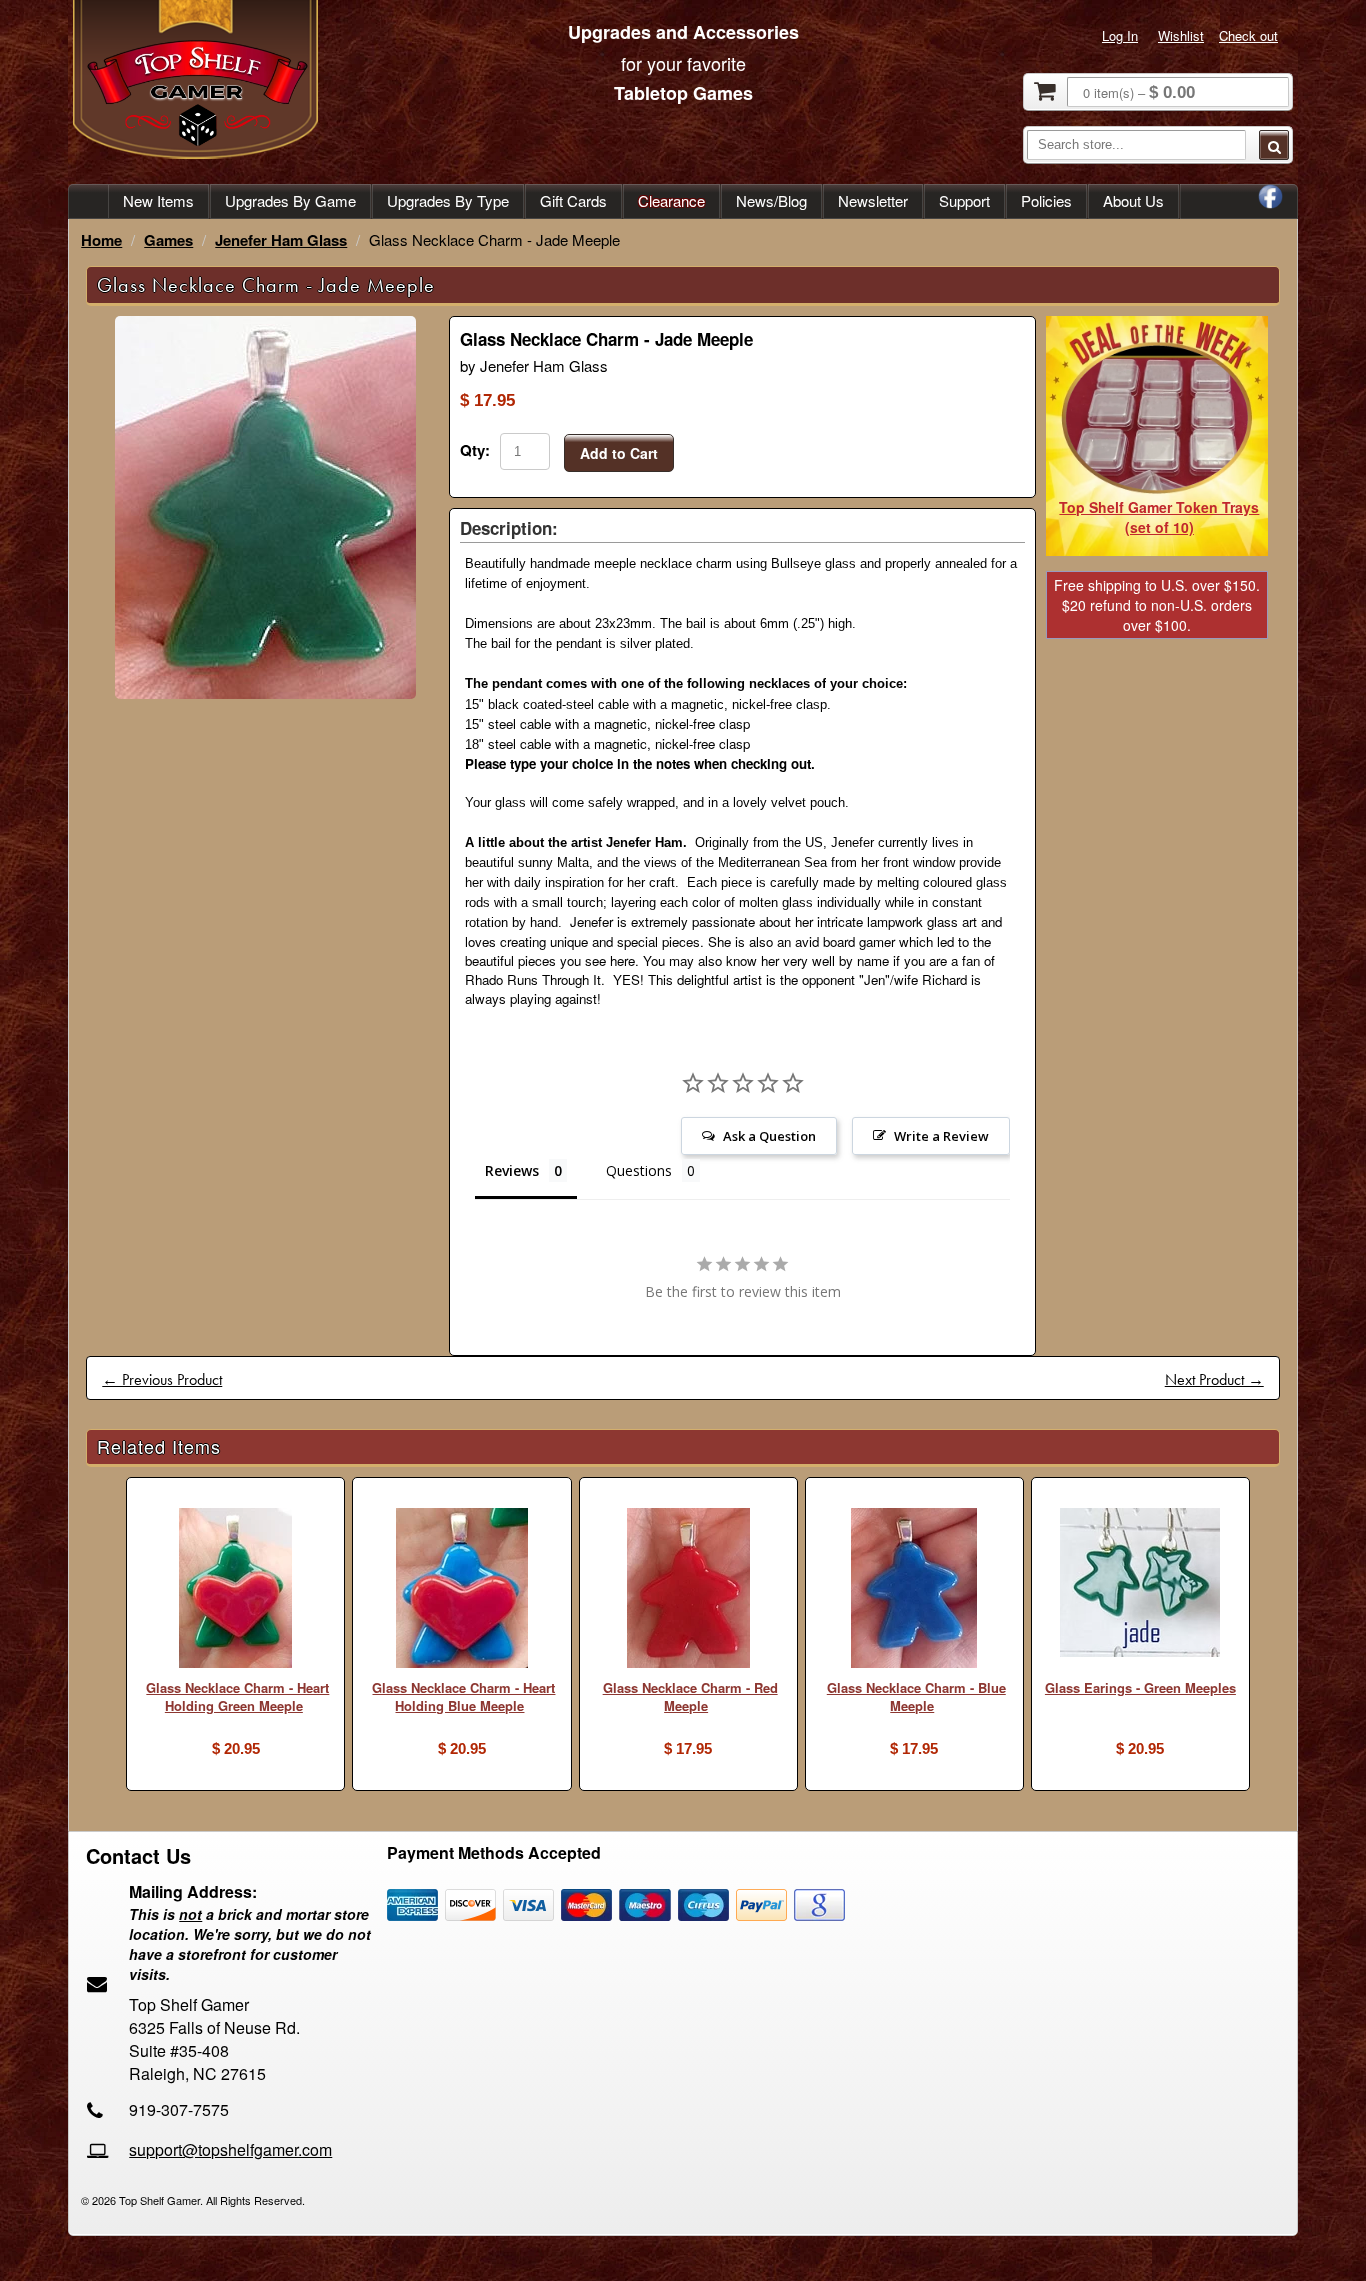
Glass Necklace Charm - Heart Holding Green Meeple (237, 1697)
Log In (1120, 35)
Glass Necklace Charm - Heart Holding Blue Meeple (463, 1697)
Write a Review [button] (941, 1136)
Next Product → (1214, 1379)
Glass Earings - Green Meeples (1140, 1687)
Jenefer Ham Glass (281, 240)
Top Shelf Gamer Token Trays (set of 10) (1159, 517)
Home (101, 240)
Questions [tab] (639, 1170)
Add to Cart (619, 453)
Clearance (671, 200)
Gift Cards (573, 200)
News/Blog (771, 200)
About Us (1133, 200)
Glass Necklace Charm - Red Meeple (690, 1697)
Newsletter (873, 200)
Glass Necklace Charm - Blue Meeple (916, 1697)
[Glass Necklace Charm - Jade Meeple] (265, 693)
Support (964, 200)
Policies (1046, 200)
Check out (1248, 35)
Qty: (475, 450)
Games (168, 240)
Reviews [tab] (512, 1170)
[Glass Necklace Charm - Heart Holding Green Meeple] (235, 1590)
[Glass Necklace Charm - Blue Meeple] (914, 1590)
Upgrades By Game (290, 200)
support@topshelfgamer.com (230, 2149)
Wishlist (1181, 35)
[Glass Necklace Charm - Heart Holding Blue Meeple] (461, 1590)
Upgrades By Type (448, 200)
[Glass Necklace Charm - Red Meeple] (688, 1590)
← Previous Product (162, 1379)
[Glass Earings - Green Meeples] (1140, 1585)
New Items (158, 200)
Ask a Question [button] (769, 1136)
